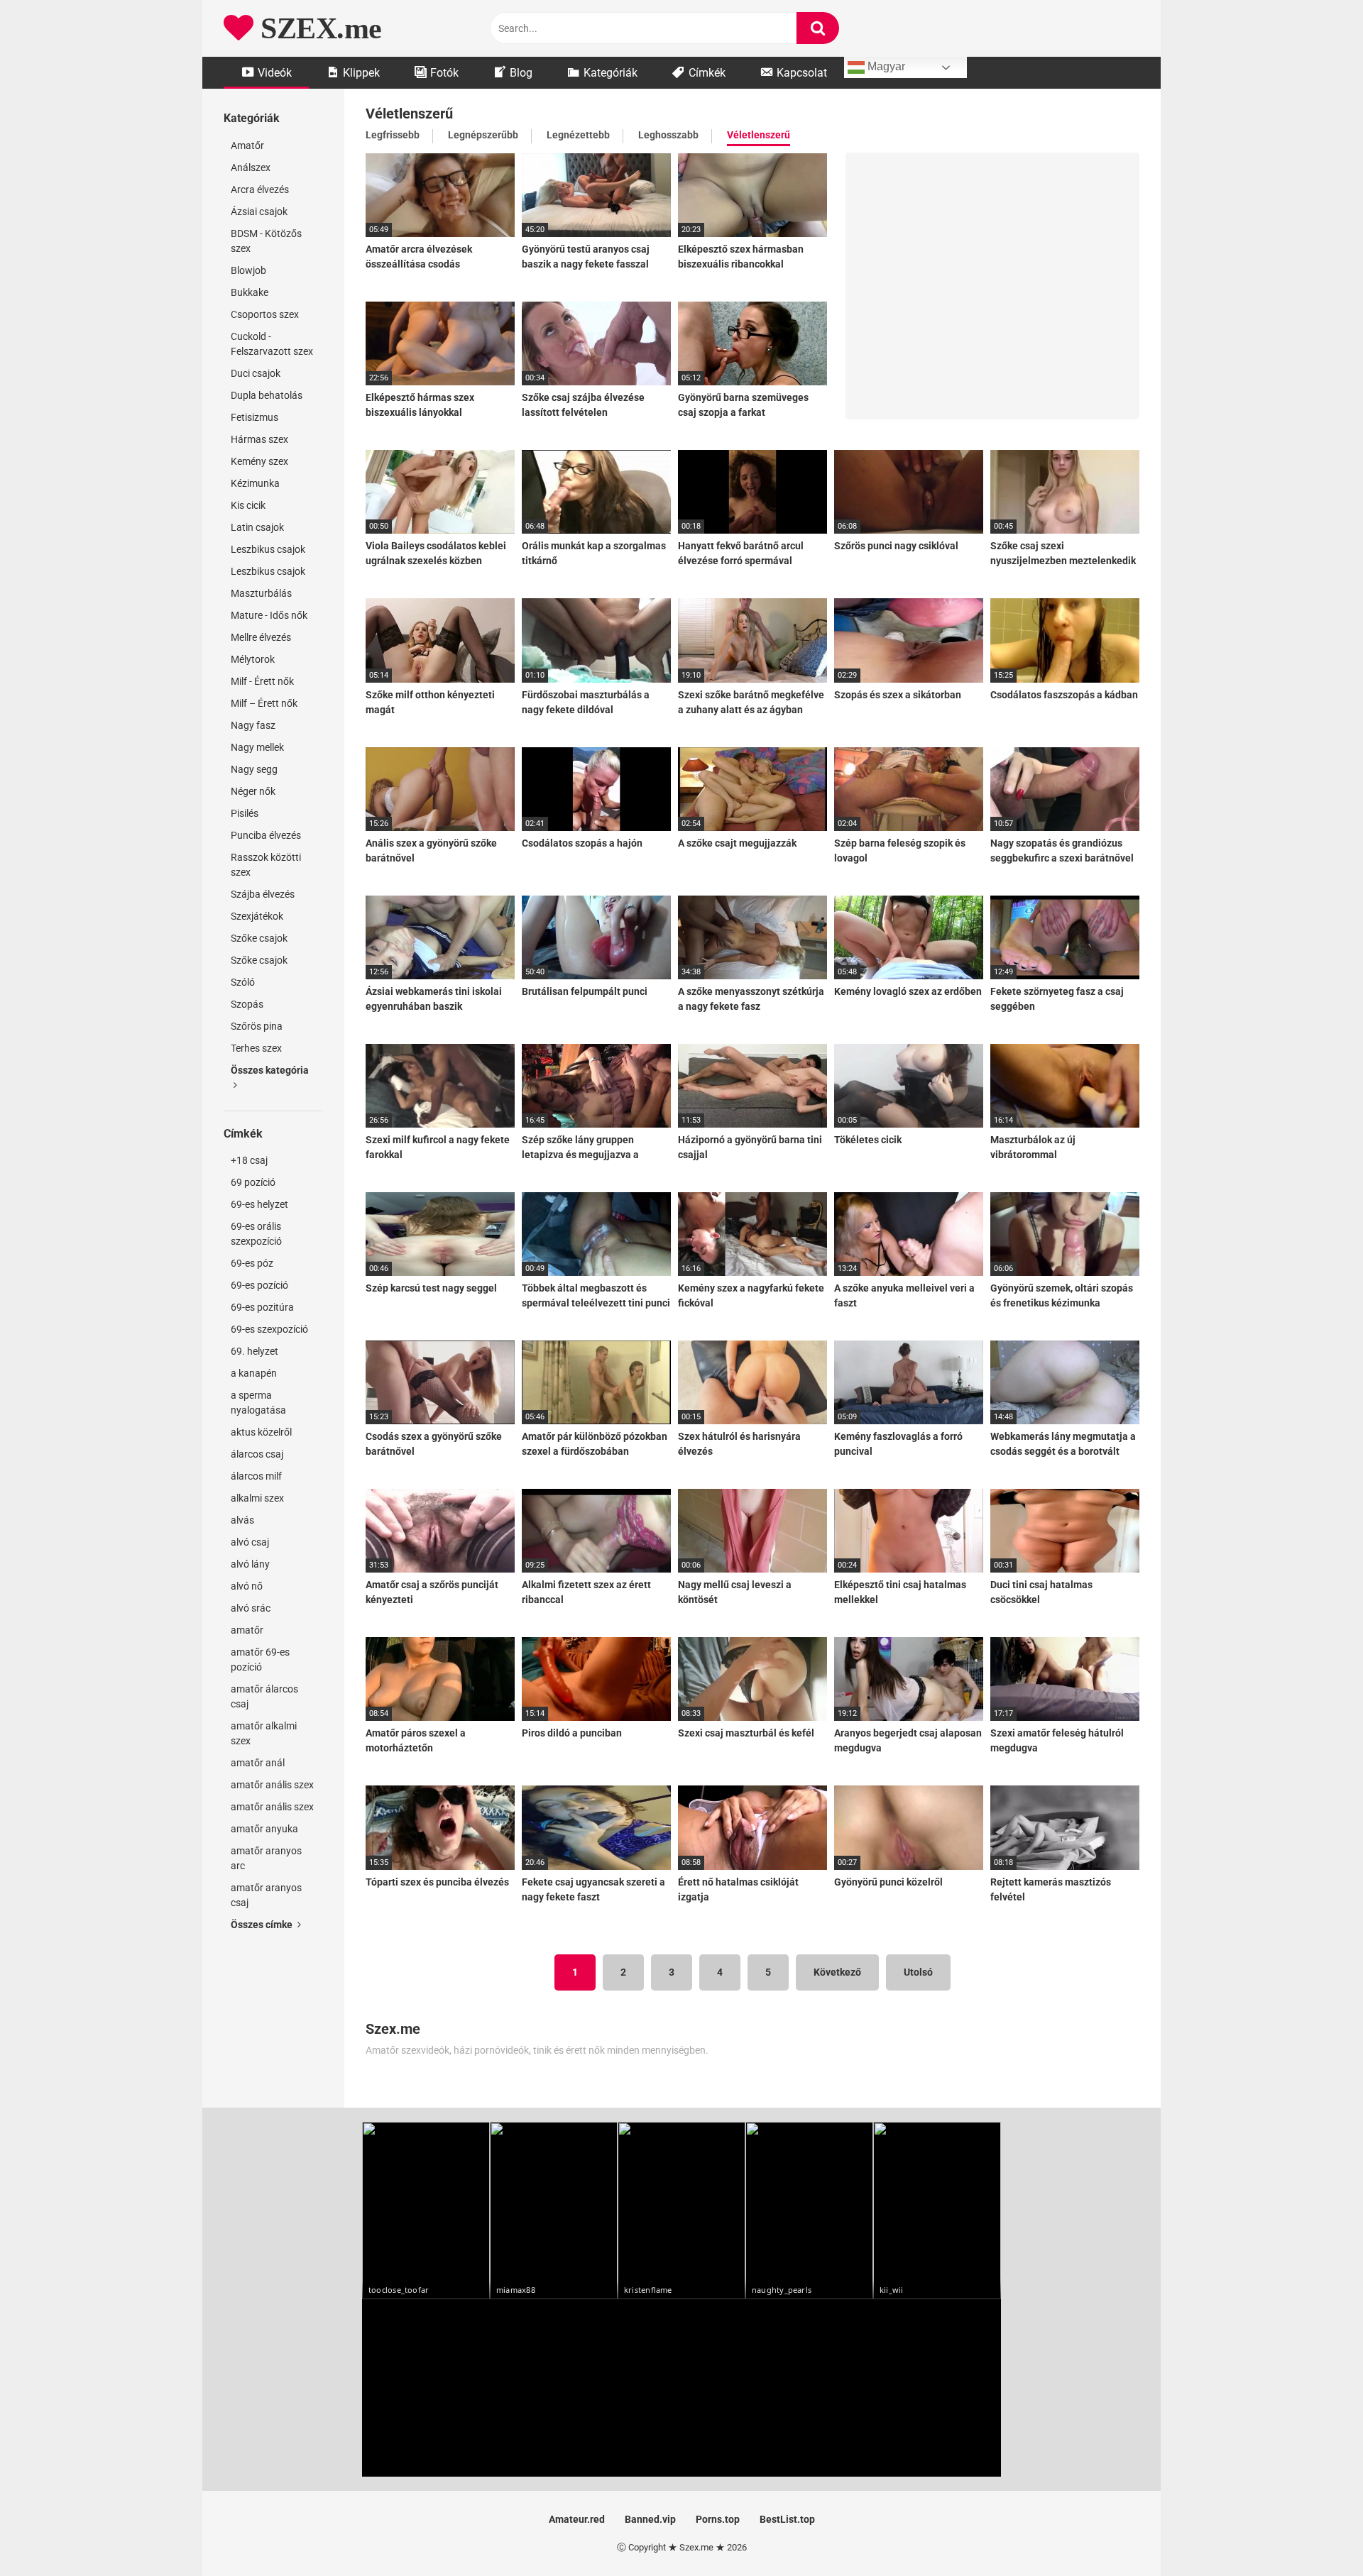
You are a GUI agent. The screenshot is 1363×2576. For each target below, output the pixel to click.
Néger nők (253, 791)
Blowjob (248, 270)
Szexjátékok (257, 916)
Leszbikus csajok (268, 549)
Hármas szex (259, 439)
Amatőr (247, 145)
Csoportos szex (265, 314)
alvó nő (247, 1586)
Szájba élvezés (263, 894)
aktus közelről (261, 1432)
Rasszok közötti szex (266, 865)
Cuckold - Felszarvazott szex (272, 344)
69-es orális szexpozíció (256, 1234)
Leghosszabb (668, 135)
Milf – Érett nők (264, 703)
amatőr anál (258, 1763)
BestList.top (787, 2519)
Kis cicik (248, 505)
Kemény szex (259, 461)
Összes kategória (270, 1070)
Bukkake (250, 292)
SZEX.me (318, 28)
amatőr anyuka (264, 1829)
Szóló (243, 982)
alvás (242, 1520)
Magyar (885, 66)
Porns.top (718, 2519)
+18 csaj (249, 1160)
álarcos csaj (257, 1454)
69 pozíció (253, 1182)
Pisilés (245, 813)
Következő (837, 1972)
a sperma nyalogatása (258, 1403)
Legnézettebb (578, 135)
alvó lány (250, 1564)
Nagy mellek (257, 747)
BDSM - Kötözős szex (266, 241)
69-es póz (252, 1263)
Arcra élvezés (260, 189)
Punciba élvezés (266, 835)
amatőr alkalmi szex (264, 1733)
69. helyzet (254, 1351)
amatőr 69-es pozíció (260, 1659)
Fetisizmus (254, 417)
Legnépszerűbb (483, 135)
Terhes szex (256, 1048)
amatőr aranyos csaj (266, 1895)
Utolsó (918, 1972)
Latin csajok (257, 527)
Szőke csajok (259, 938)
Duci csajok (256, 373)
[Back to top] (1315, 2533)
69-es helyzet (259, 1204)
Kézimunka (255, 483)
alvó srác (251, 1608)
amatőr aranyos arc (266, 1858)
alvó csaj (250, 1542)
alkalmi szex (257, 1498)
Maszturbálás (261, 593)
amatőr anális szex (272, 1785)
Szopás (247, 1004)
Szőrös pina (257, 1026)
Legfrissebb (393, 135)
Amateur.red (577, 2519)
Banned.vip (650, 2519)
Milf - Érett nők (262, 681)
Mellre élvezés (261, 637)
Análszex (251, 167)
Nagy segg (254, 769)
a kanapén (254, 1373)
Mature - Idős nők (269, 615)
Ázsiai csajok (259, 211)
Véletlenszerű (759, 135)
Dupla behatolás (267, 395)
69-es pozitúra (262, 1307)
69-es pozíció (259, 1285)
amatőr (247, 1630)
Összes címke (263, 1925)
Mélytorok (253, 659)
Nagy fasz (253, 725)
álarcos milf (256, 1476)
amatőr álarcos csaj (264, 1696)
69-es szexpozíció (269, 1329)
